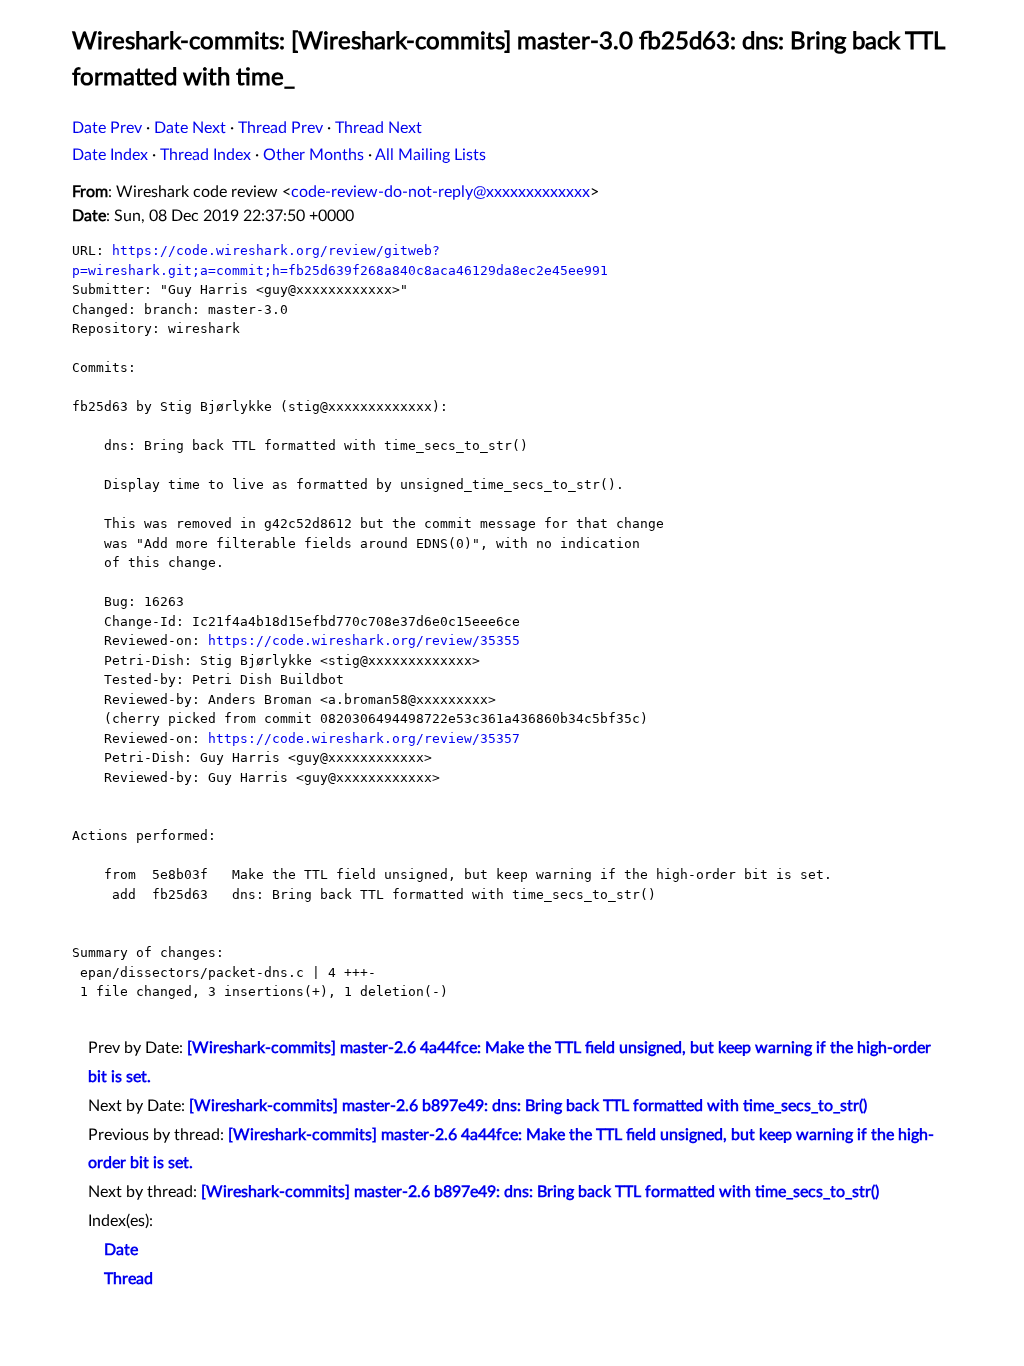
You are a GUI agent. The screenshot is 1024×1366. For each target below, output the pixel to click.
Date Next (190, 128)
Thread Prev (280, 128)
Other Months (313, 155)
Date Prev (107, 128)
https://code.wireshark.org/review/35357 (364, 738)
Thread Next (378, 128)
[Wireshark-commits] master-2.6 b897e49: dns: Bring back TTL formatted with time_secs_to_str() (528, 1106)
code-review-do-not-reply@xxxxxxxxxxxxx (440, 192)
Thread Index (205, 155)
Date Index (110, 155)
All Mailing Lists (430, 155)
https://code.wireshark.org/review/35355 (364, 640)
